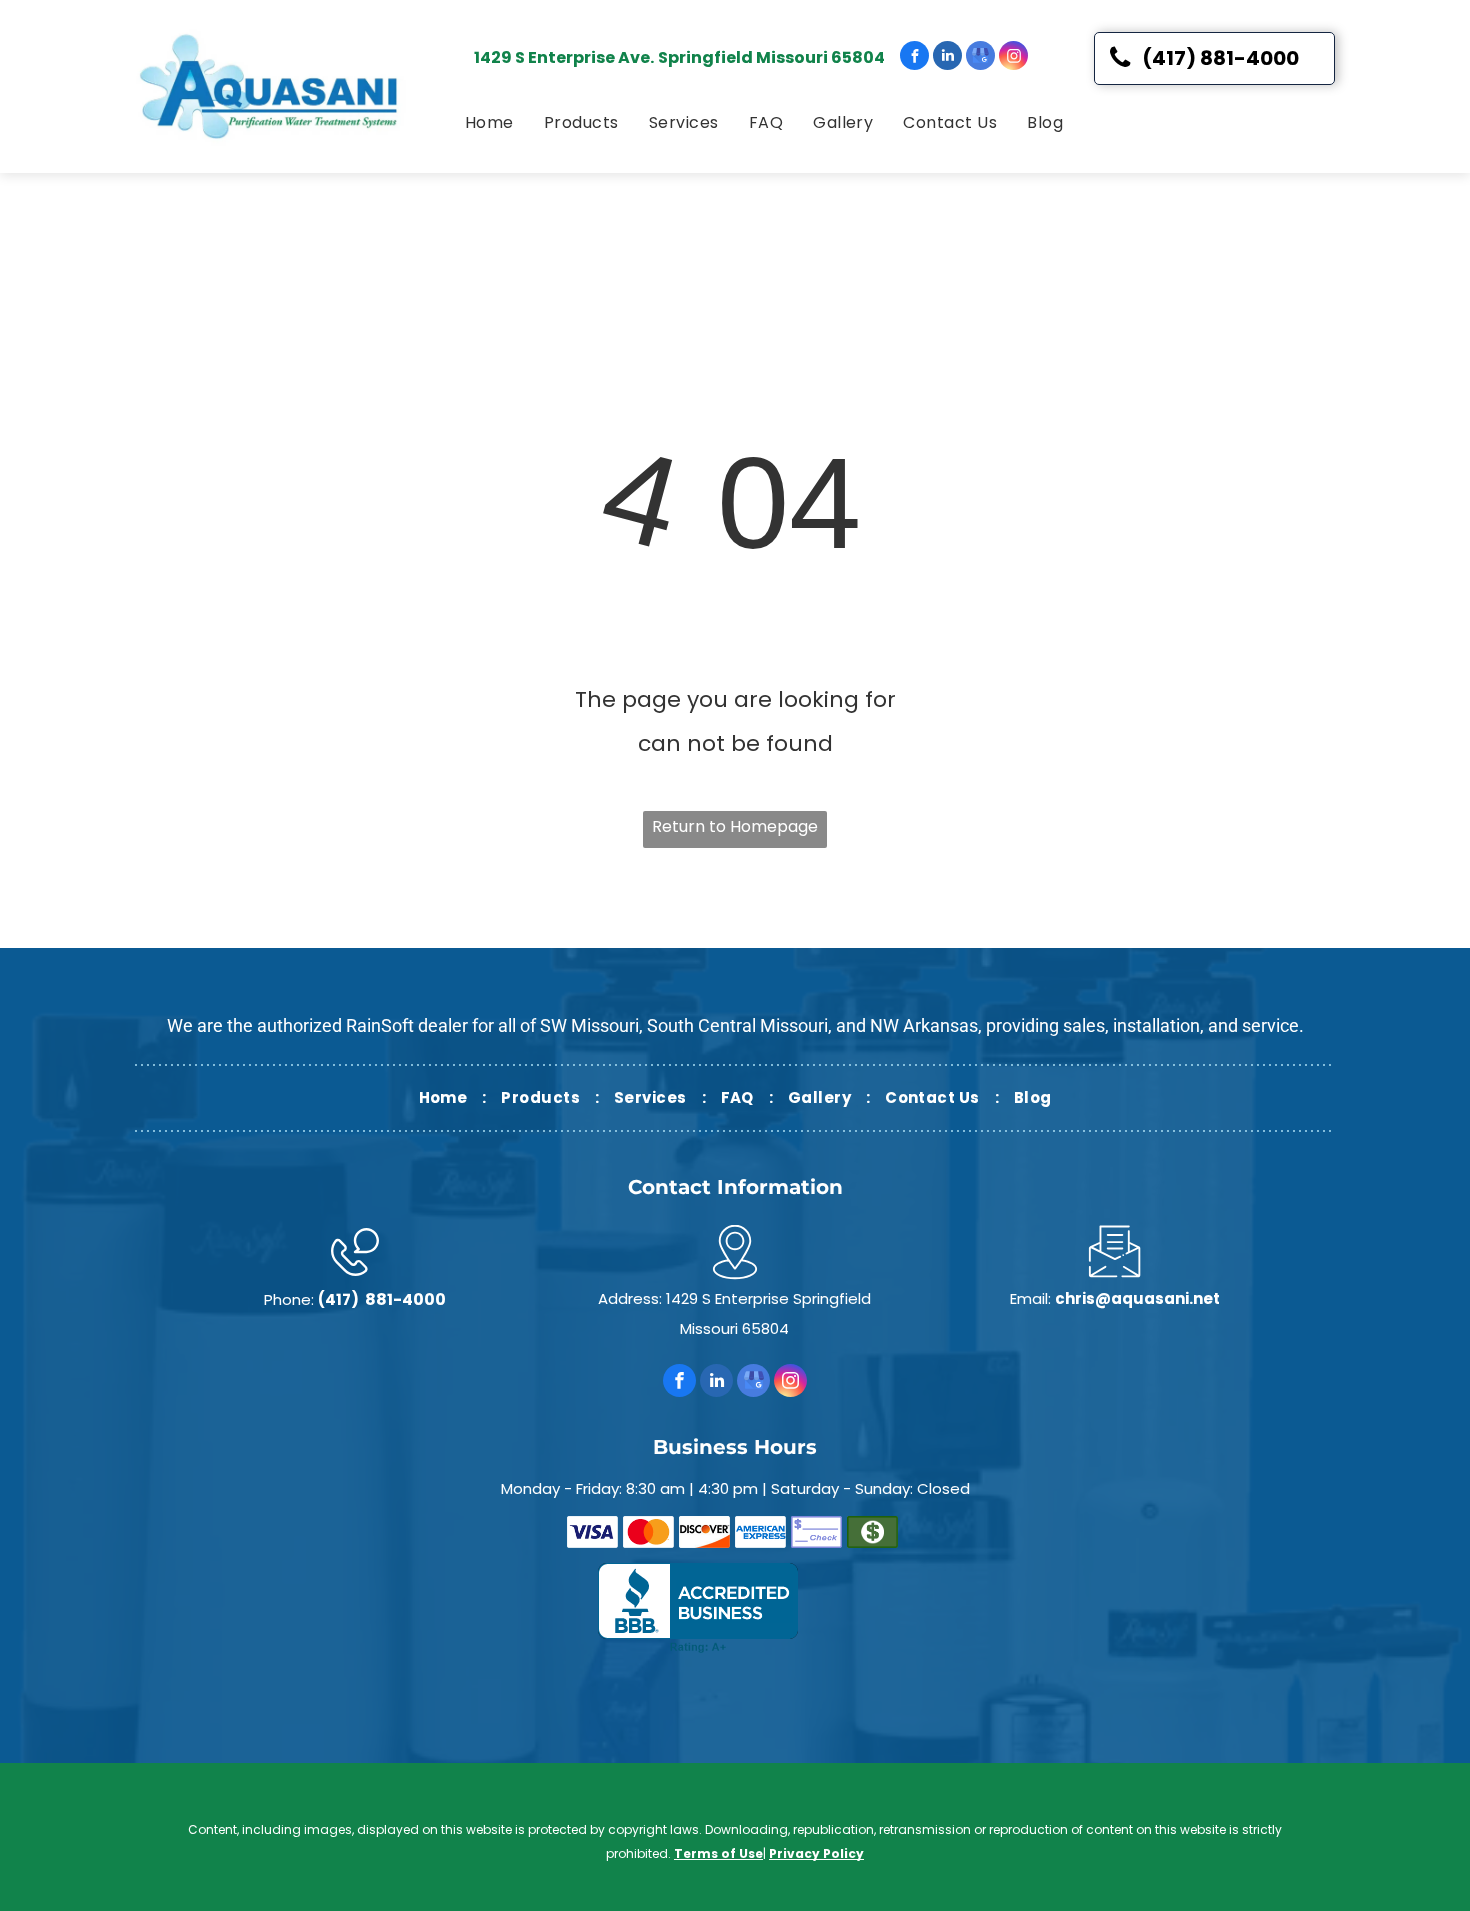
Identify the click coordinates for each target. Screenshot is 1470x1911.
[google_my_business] (980, 58)
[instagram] (1013, 58)
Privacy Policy (816, 1853)
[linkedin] (947, 58)
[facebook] (914, 58)
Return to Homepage (735, 826)
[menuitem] (489, 123)
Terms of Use (718, 1853)
